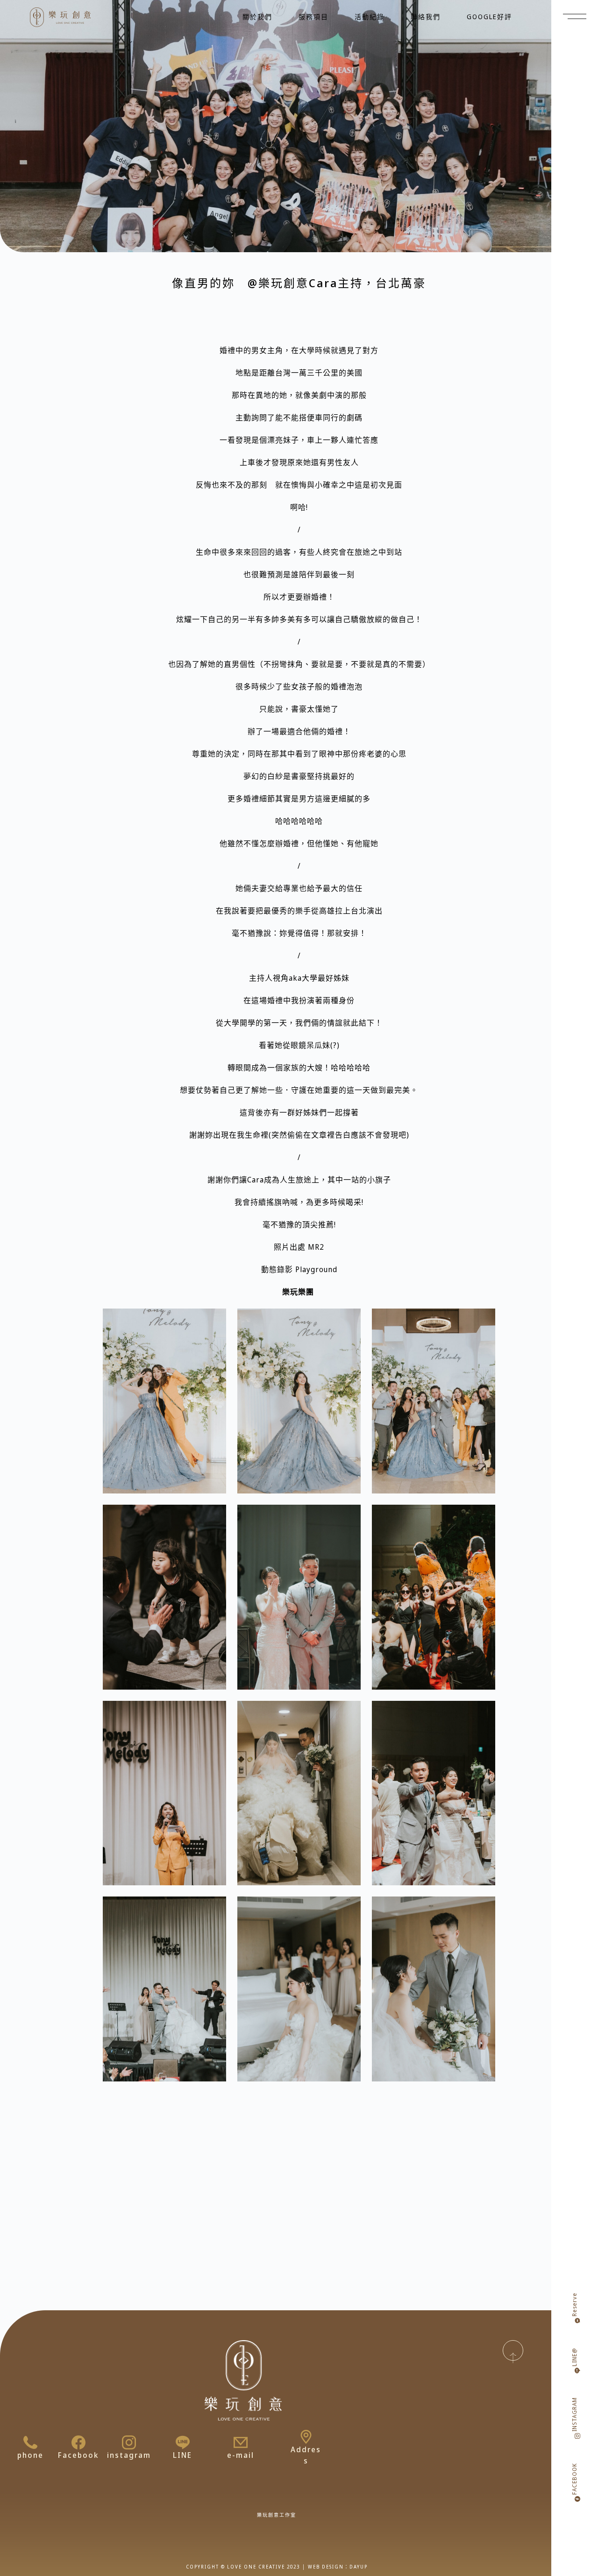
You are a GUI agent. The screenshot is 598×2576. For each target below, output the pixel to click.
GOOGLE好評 (489, 17)
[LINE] (183, 2442)
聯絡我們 (426, 17)
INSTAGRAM (574, 2414)
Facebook (78, 2455)
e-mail (241, 2455)
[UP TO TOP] (513, 2350)
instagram (129, 2455)
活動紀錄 (370, 17)
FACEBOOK (574, 2479)
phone (30, 2455)
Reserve (574, 2304)
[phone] (30, 2442)
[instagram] (129, 2442)
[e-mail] (241, 2442)
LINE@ (574, 2357)
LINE (182, 2455)
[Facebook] (78, 2442)
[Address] (306, 2437)
